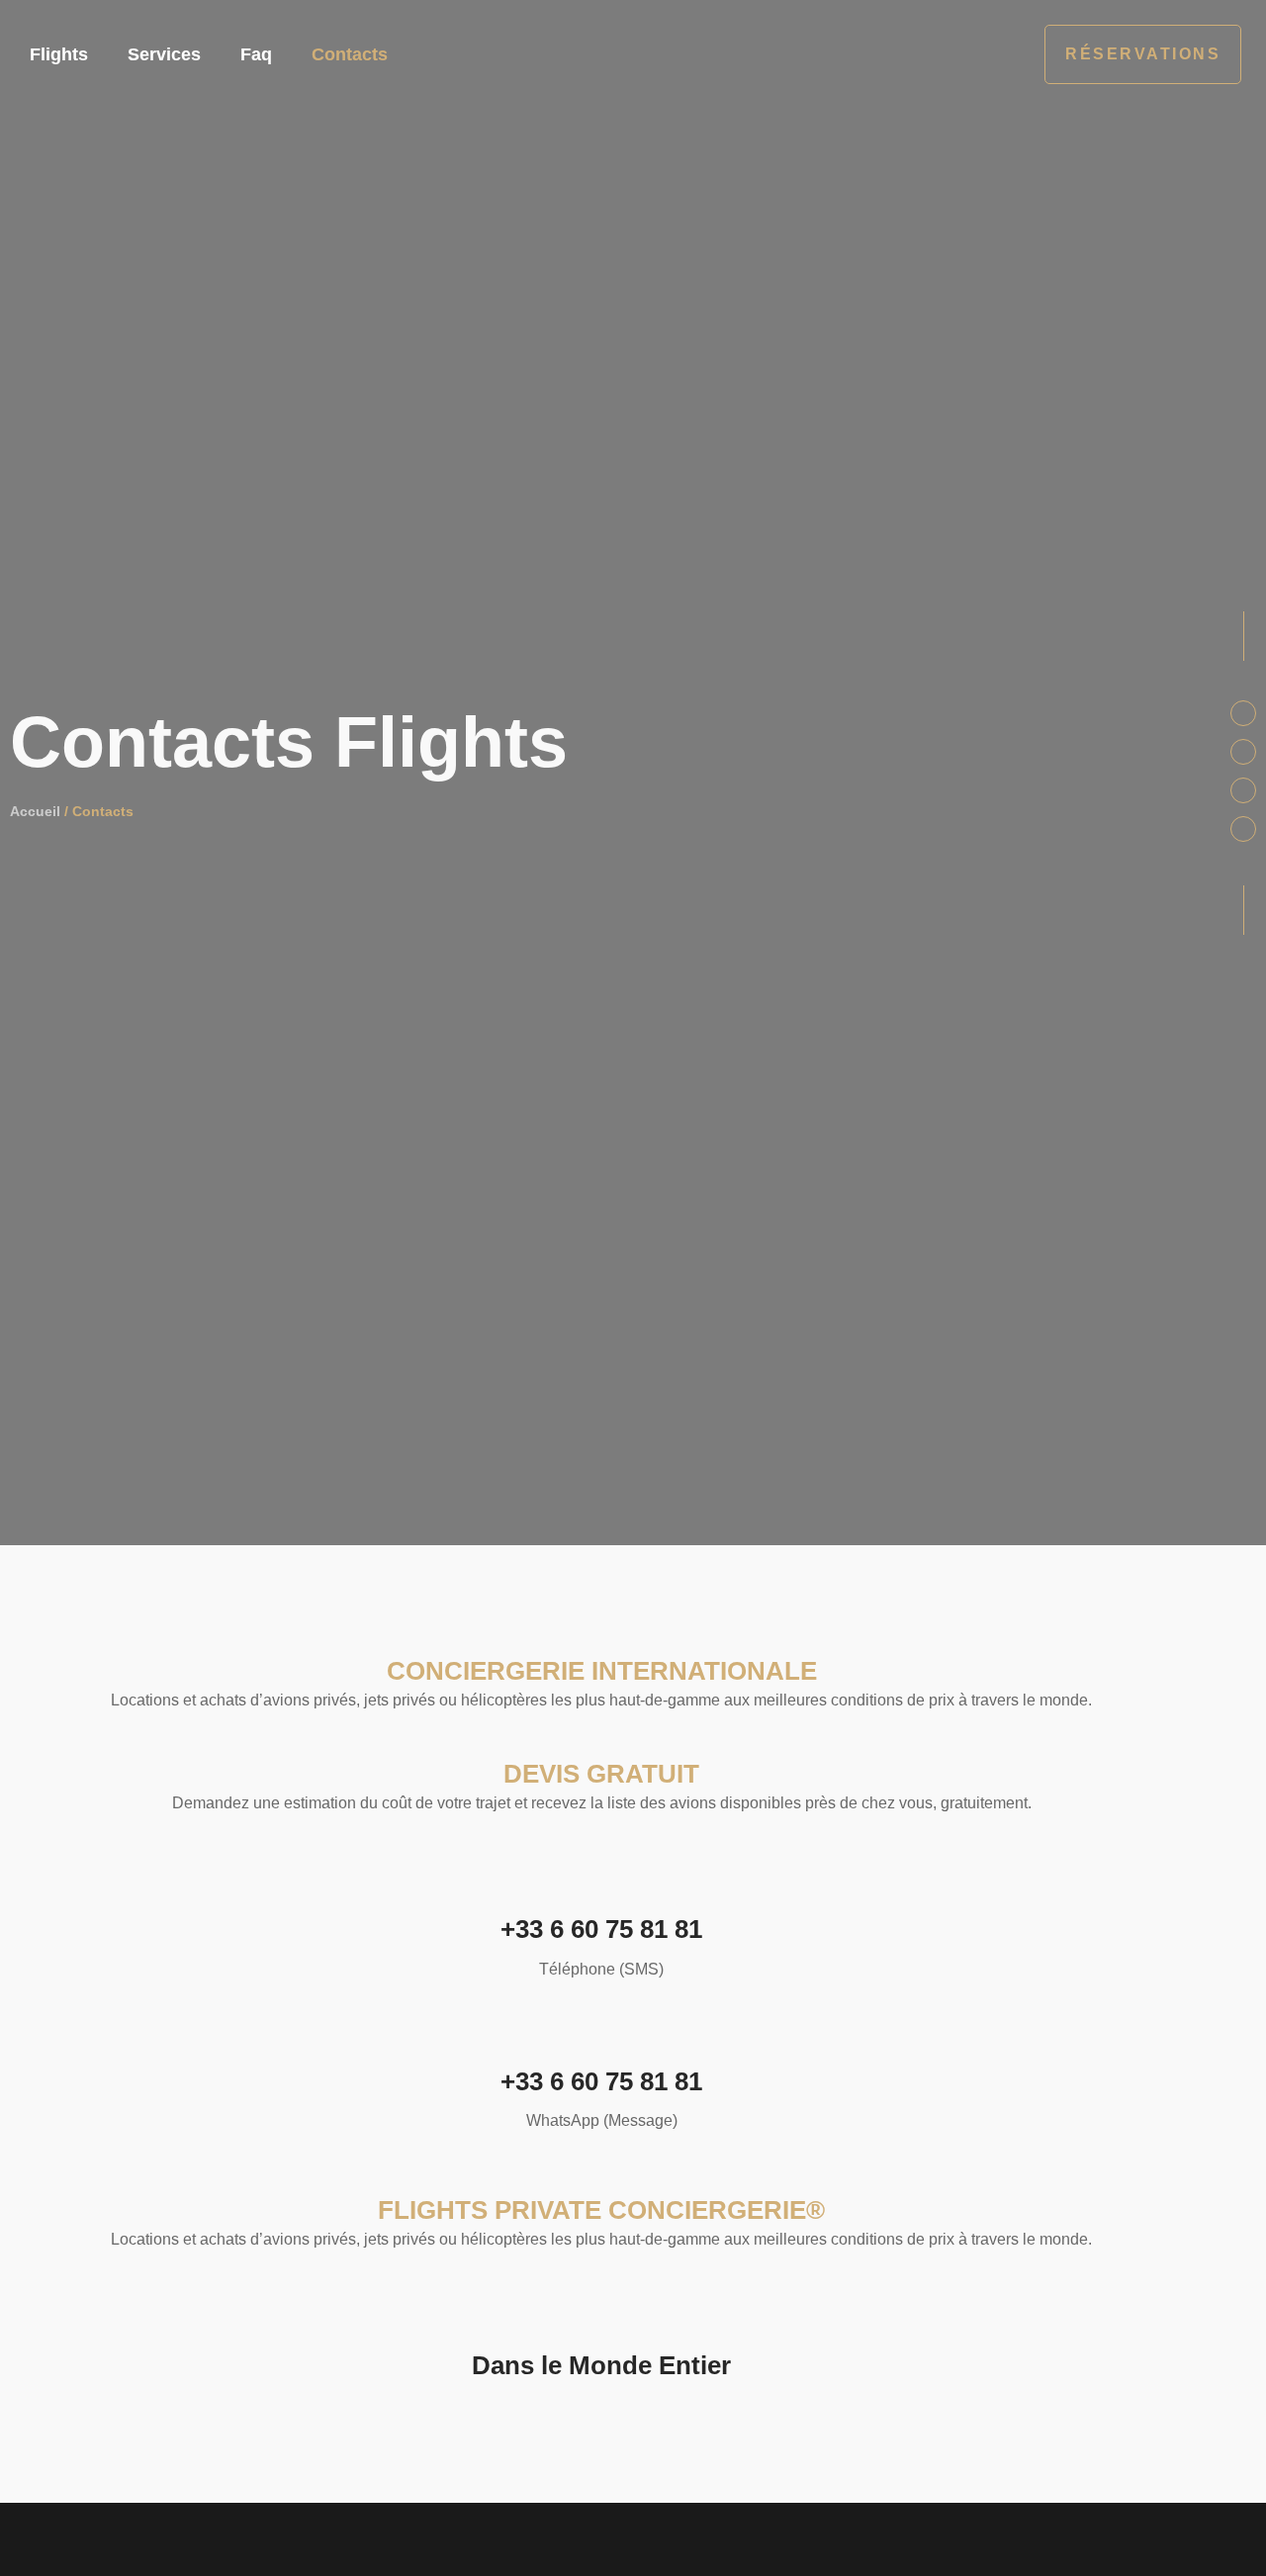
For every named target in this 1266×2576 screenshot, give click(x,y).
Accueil (35, 811)
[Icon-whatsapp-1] (1243, 790)
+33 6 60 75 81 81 (601, 1929)
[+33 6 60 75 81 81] (601, 1877)
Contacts (350, 54)
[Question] (1243, 829)
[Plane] (1243, 713)
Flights (59, 54)
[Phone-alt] (1243, 752)
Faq (256, 54)
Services (164, 54)
